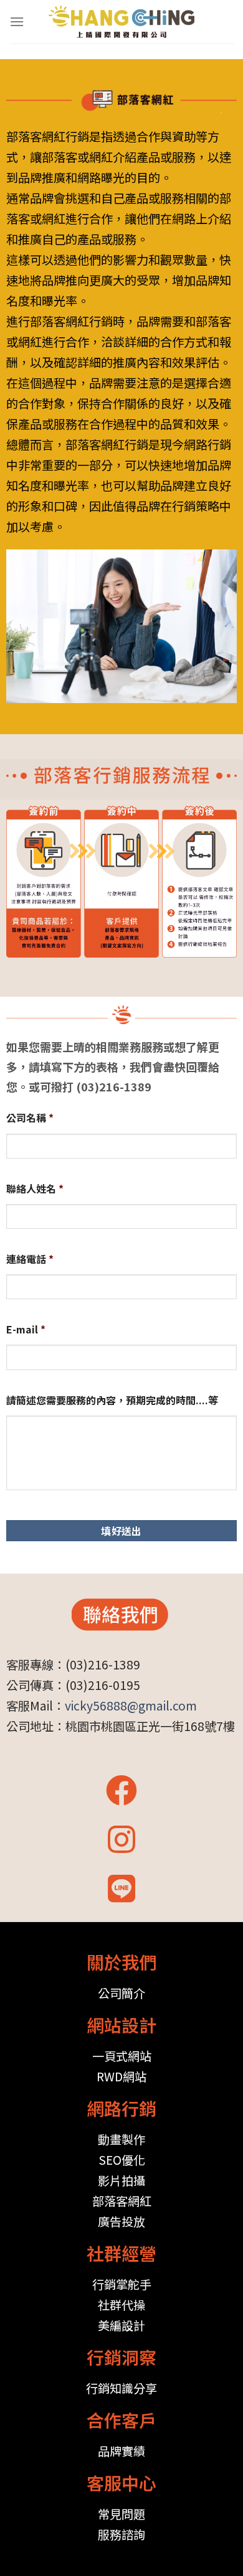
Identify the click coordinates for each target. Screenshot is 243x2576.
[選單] (17, 21)
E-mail (26, 1329)
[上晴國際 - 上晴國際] (122, 22)
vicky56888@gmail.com (131, 1706)
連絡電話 (30, 1259)
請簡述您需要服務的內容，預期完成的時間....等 (112, 1400)
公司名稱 (30, 1118)
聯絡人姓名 (35, 1189)
